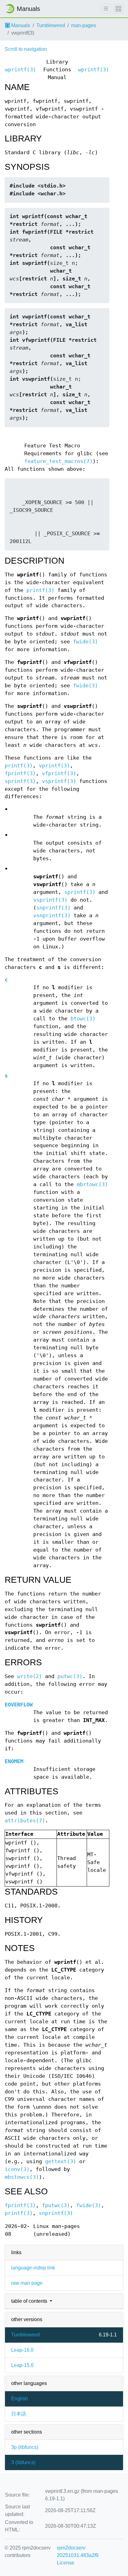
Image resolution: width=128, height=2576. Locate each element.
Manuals (20, 25)
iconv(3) (17, 2169)
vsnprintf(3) (52, 916)
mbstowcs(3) (22, 2177)
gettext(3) (61, 2161)
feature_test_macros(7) (58, 461)
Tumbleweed (51, 25)
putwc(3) (70, 1676)
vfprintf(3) (59, 773)
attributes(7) (25, 1821)
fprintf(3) (20, 773)
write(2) (30, 1676)
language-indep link (33, 2268)
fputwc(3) (56, 2205)
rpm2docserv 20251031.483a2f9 (78, 2552)
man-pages (84, 25)
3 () (23, 2462)
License (66, 2563)
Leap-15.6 (22, 2365)
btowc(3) (83, 1019)
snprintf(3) (53, 908)
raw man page (27, 2283)
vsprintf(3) (59, 781)
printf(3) (40, 590)
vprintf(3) (54, 766)
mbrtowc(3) (92, 1184)
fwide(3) (85, 642)
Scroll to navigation (26, 49)
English (20, 2399)
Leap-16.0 (22, 2350)
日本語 (19, 2414)
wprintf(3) (21, 70)
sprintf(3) (20, 781)
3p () (25, 2447)
